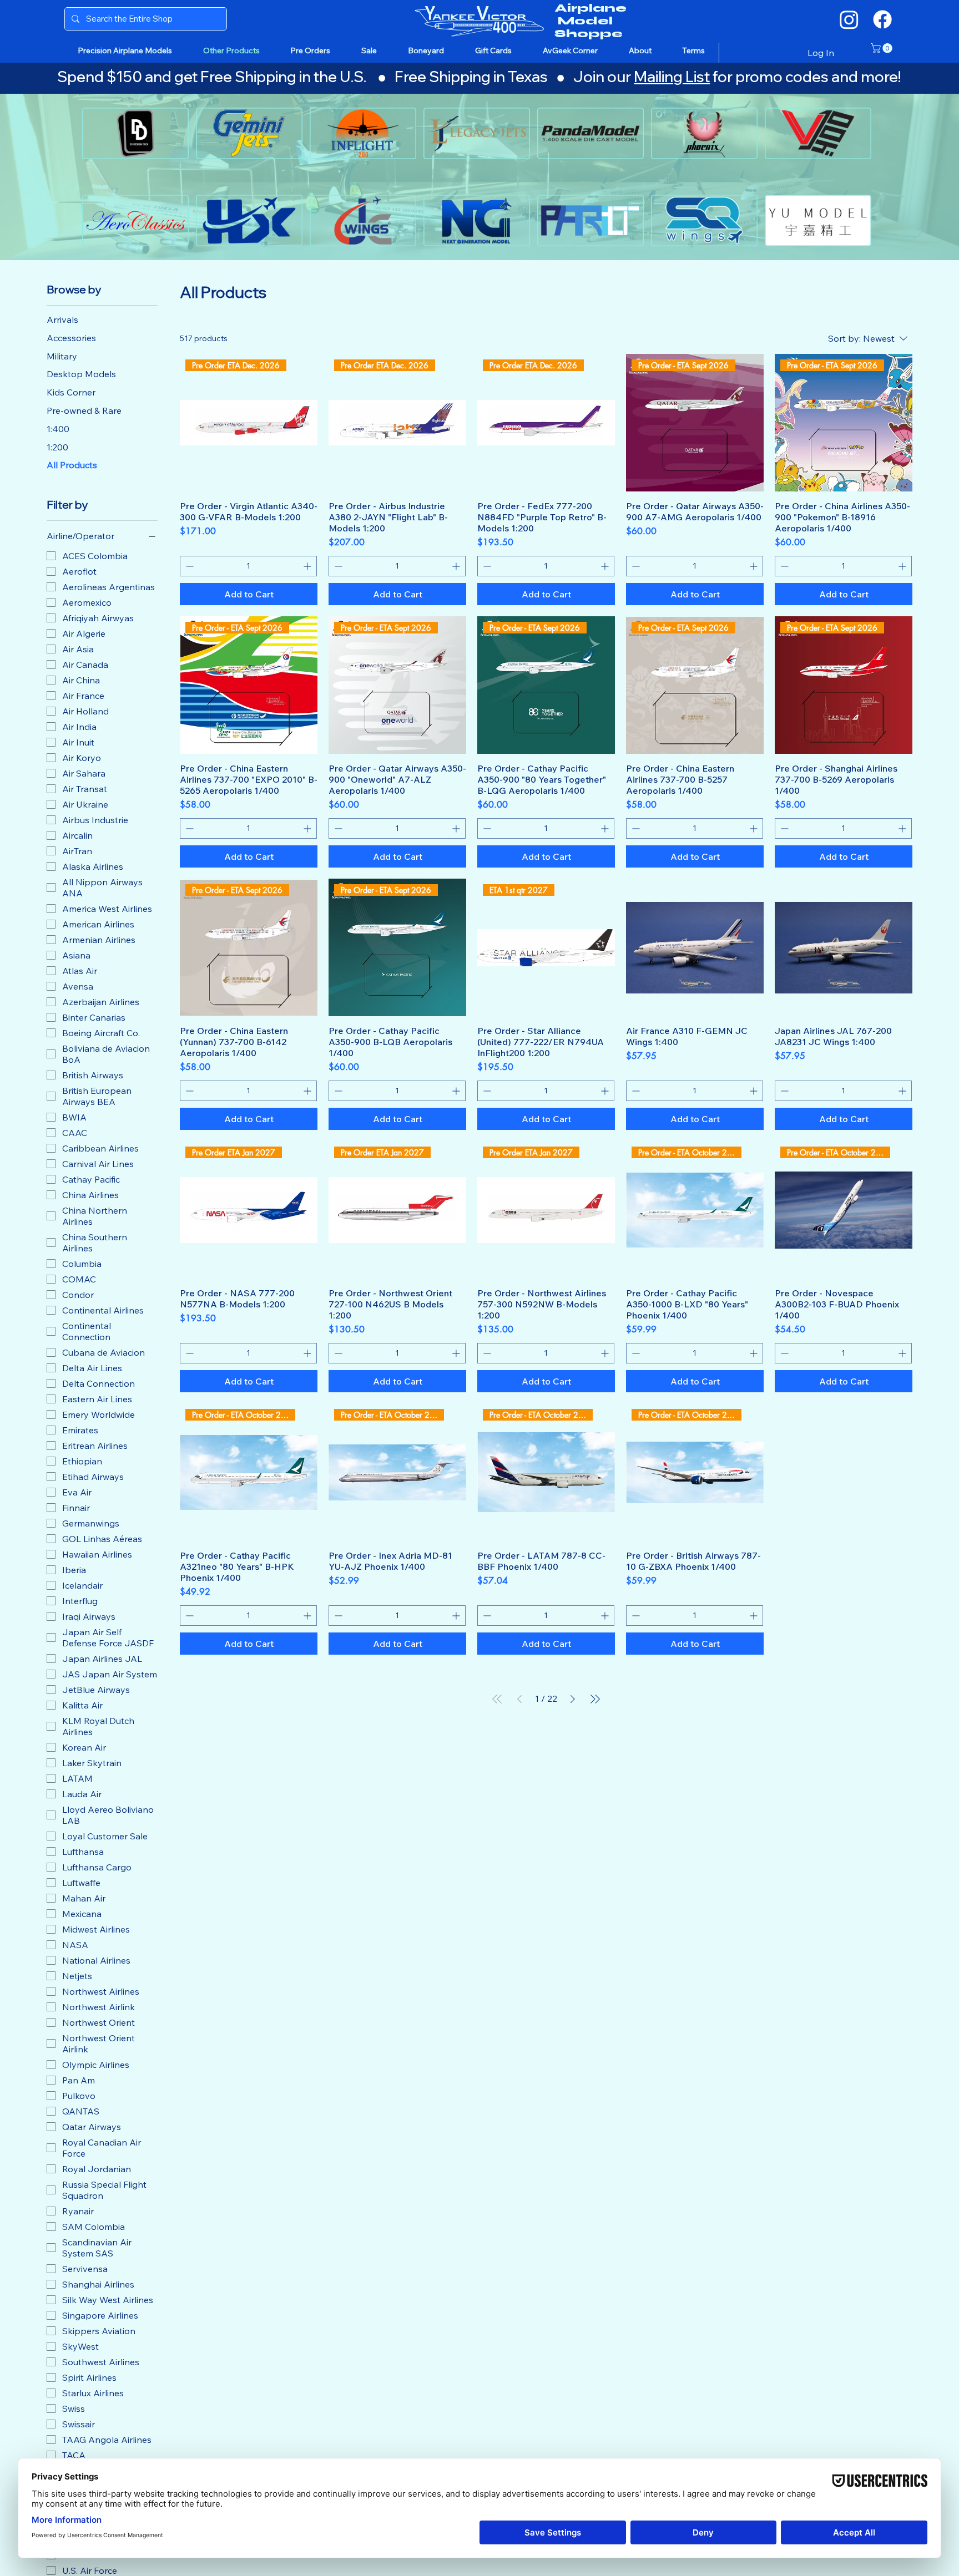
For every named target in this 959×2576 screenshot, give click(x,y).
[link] (883, 48)
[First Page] (497, 1699)
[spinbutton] (248, 566)
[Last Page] (595, 1699)
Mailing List (672, 77)
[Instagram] (849, 19)
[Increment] (308, 566)
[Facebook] (882, 19)
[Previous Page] (519, 1699)
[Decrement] (188, 566)
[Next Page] (573, 1699)
